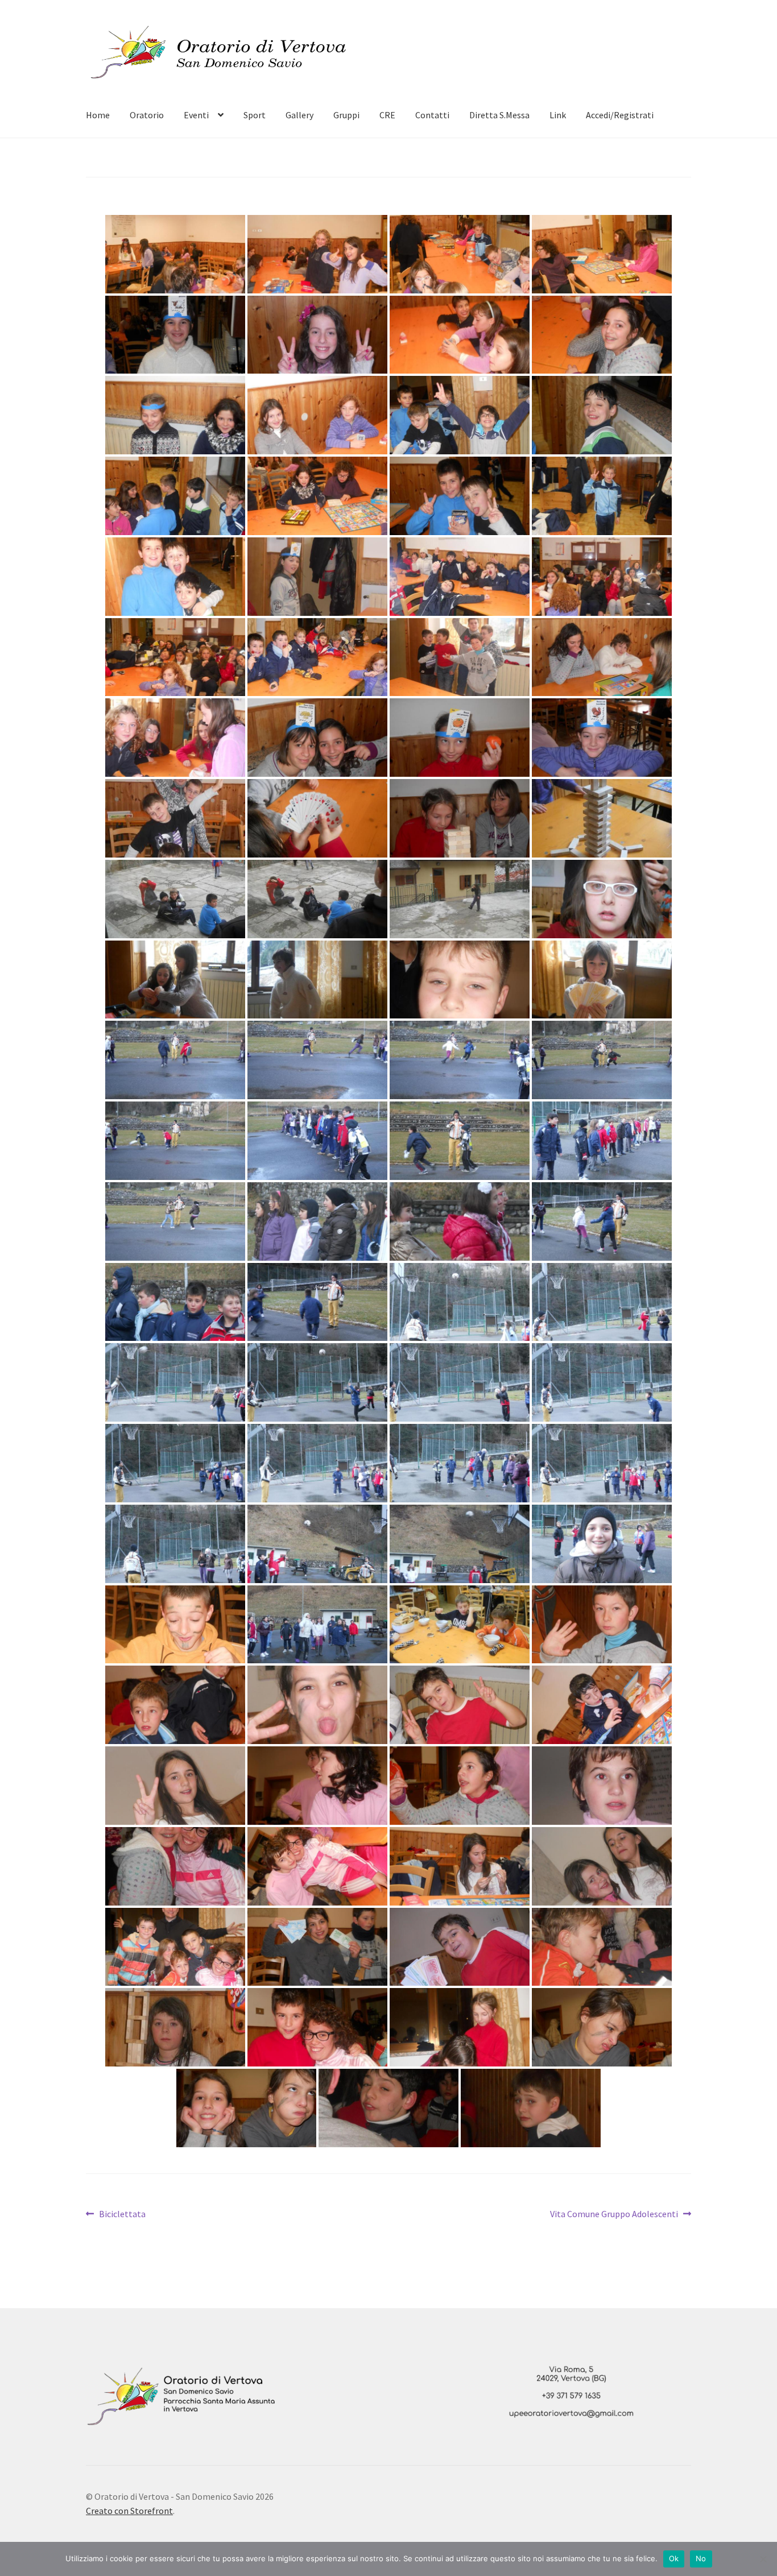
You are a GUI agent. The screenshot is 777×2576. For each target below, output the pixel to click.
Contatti (432, 115)
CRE (387, 115)
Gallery (299, 115)
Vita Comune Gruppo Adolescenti (614, 2215)
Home (98, 115)
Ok (674, 2558)
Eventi (196, 115)
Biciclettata (122, 2215)
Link (558, 115)
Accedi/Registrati (620, 115)
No (701, 2558)
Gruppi (346, 115)
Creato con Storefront (129, 2511)
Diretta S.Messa (499, 115)
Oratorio (147, 115)
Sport (255, 115)
